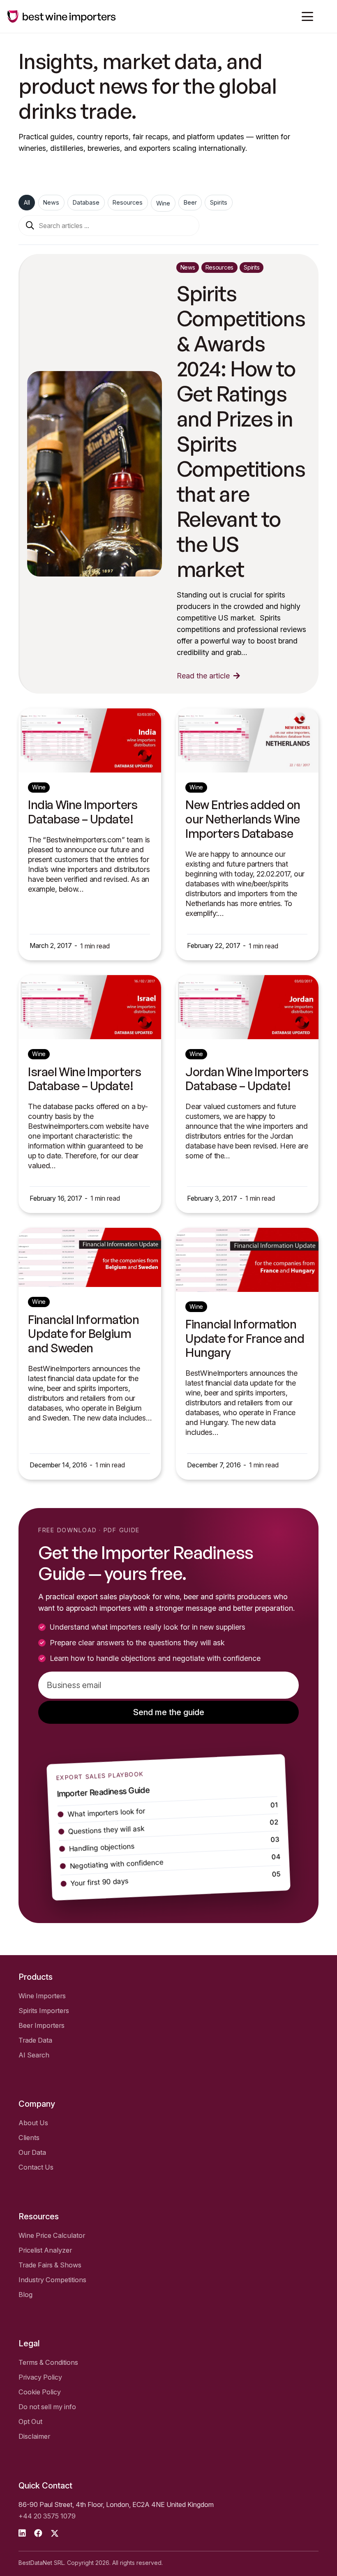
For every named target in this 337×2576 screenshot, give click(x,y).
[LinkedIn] (22, 2533)
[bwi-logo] (62, 16)
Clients (29, 2138)
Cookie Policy (40, 2392)
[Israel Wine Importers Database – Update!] (90, 1007)
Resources (128, 202)
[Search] (30, 226)
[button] (308, 16)
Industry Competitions (52, 2280)
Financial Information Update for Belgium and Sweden (83, 1334)
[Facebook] (38, 2533)
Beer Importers (42, 2025)
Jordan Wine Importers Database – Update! (247, 1079)
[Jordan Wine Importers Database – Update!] (247, 1007)
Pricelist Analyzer (45, 2250)
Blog (25, 2295)
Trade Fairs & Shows (50, 2265)
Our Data (32, 2152)
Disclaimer (34, 2436)
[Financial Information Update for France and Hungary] (247, 1260)
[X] (55, 2533)
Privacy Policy (40, 2377)
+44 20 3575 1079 (47, 2516)
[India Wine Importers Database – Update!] (90, 740)
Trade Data (35, 2040)
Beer (190, 202)
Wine (163, 203)
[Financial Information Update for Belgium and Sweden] (90, 1258)
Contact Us (36, 2167)
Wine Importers (42, 1996)
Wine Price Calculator (52, 2235)
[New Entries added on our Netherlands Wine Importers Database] (247, 740)
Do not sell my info (47, 2407)
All (27, 202)
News (51, 202)
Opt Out (30, 2421)
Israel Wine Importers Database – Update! (84, 1079)
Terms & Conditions (48, 2362)
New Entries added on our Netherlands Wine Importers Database (243, 819)
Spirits (219, 202)
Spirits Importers (44, 2011)
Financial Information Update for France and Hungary (245, 1338)
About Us (33, 2123)
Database (86, 202)
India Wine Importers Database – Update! (83, 812)
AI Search (34, 2055)
